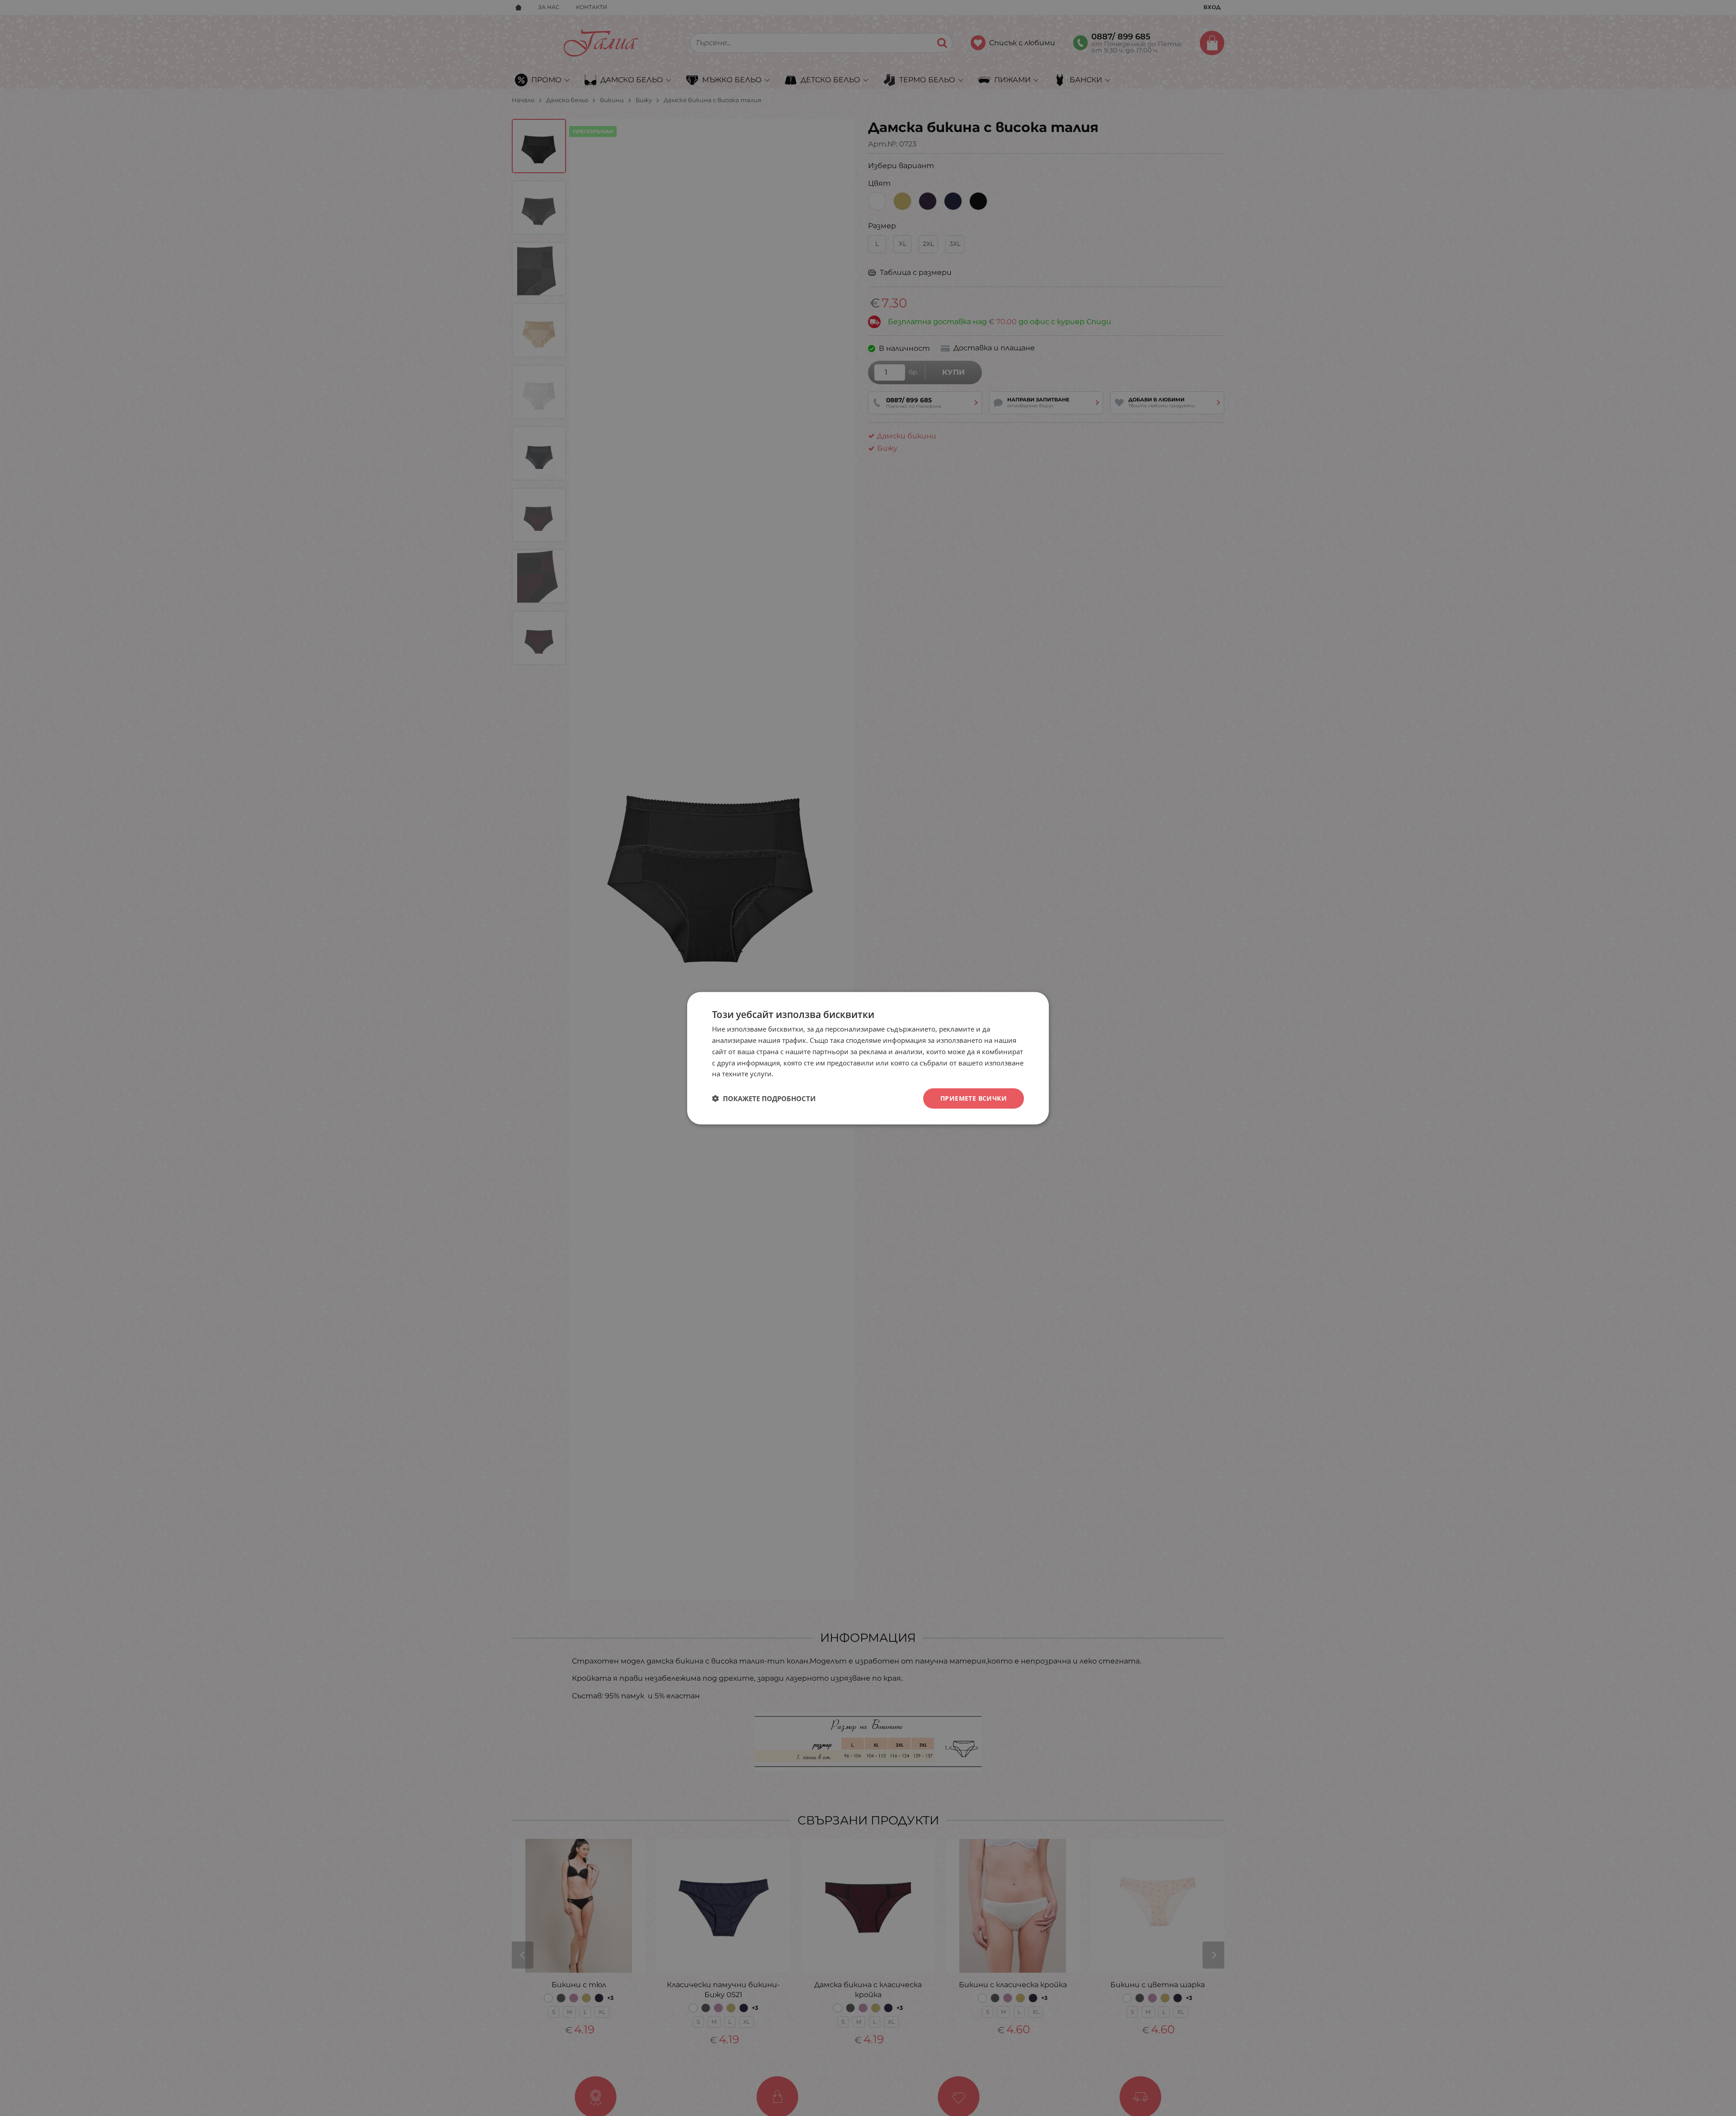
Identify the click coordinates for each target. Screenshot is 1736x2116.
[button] (764, 1098)
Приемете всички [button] (974, 1098)
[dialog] (868, 1058)
